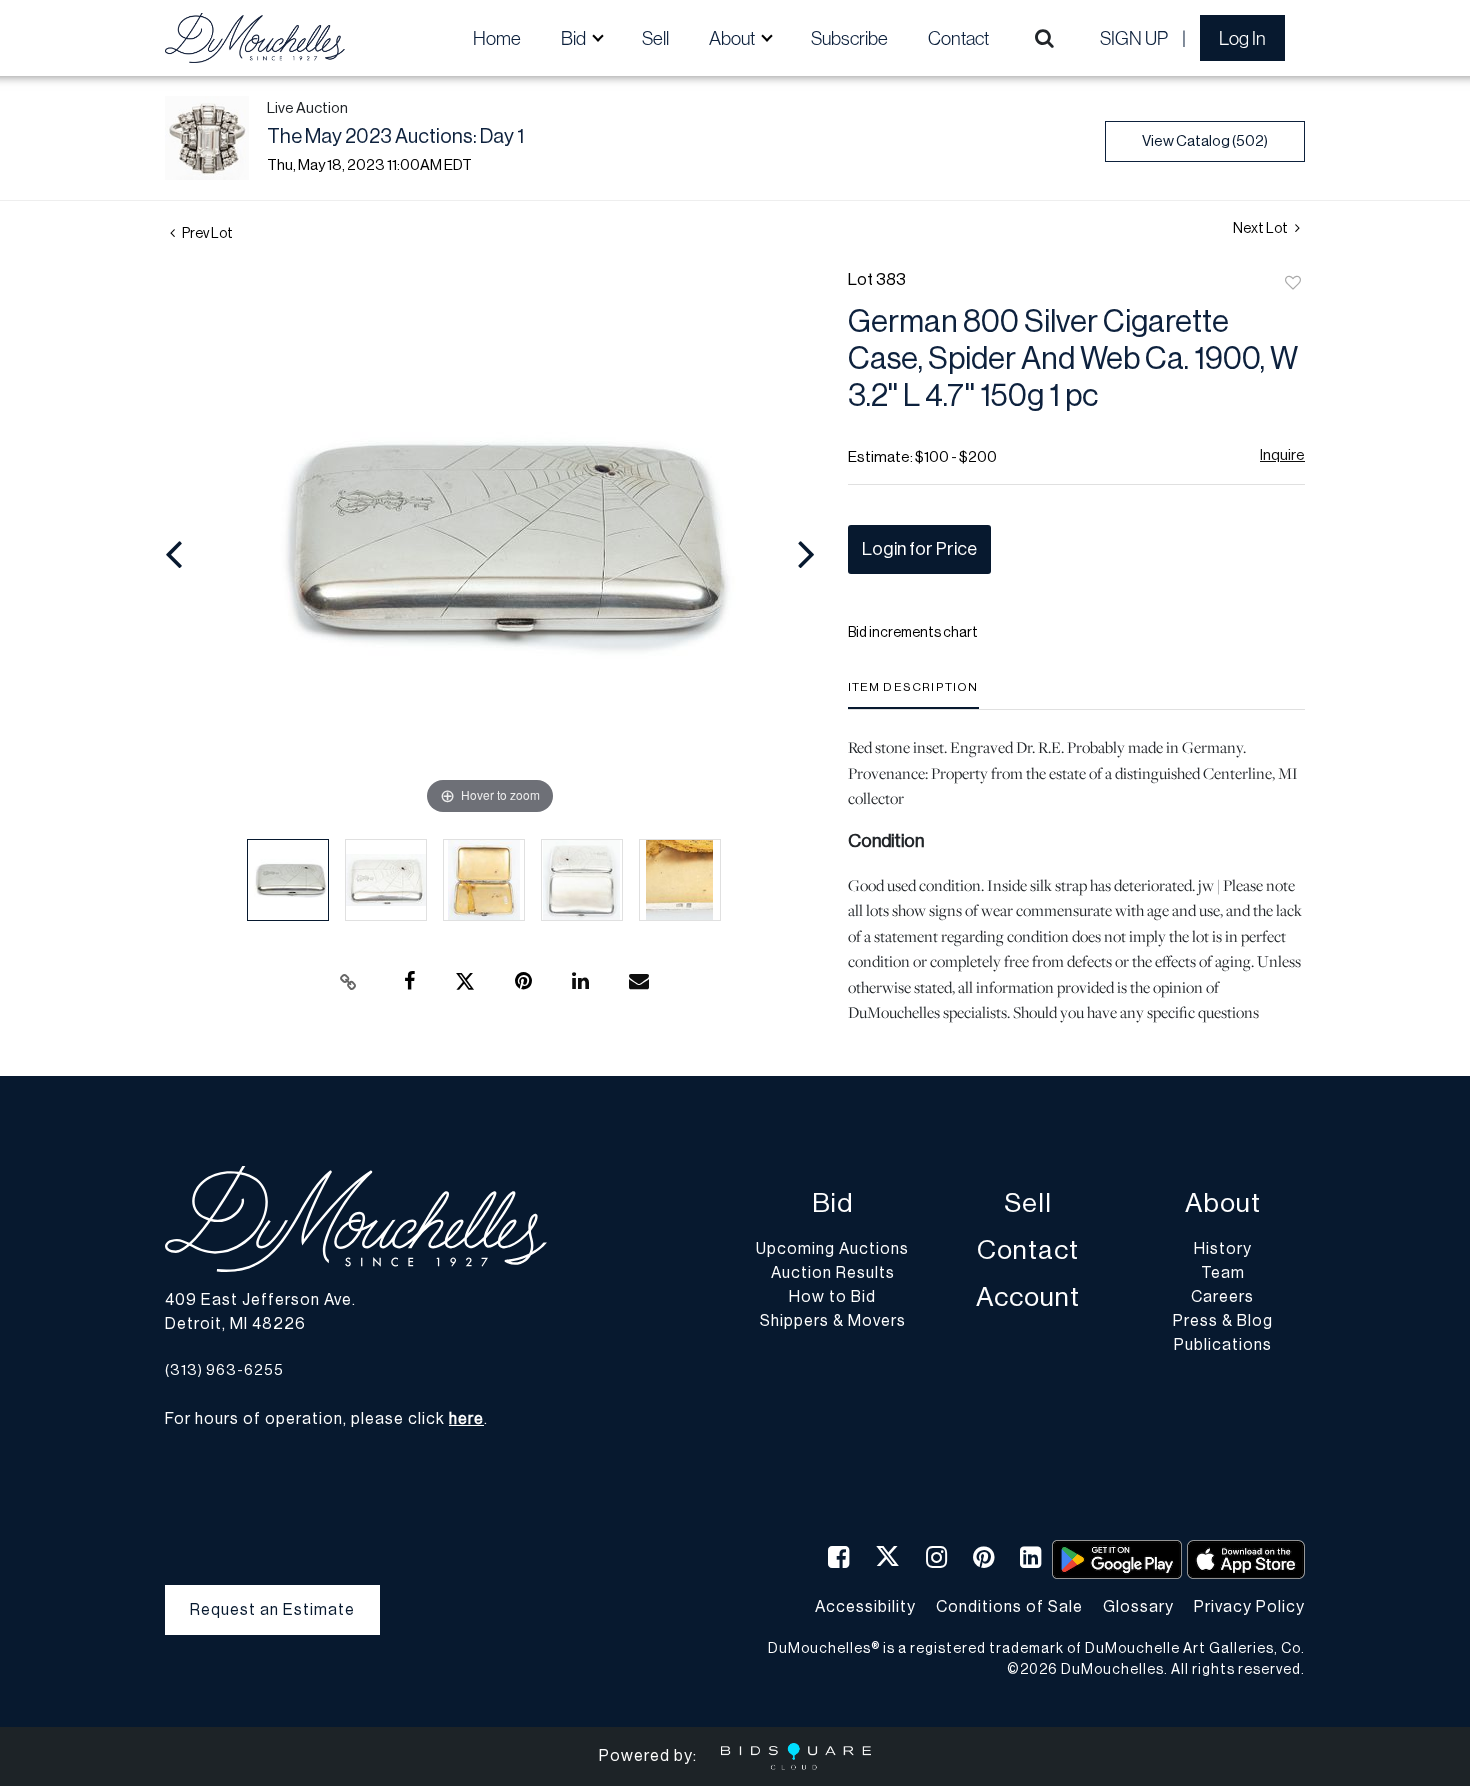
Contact (958, 38)
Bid (832, 1203)
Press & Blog (1223, 1321)
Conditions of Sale (1009, 1607)
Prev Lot (206, 234)
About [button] (733, 38)
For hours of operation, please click (324, 1419)
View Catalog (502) (1205, 141)
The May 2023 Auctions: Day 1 (395, 137)
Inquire (1282, 455)
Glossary (1138, 1607)
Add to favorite (1293, 284)
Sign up (1134, 38)
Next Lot (1261, 229)
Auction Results (833, 1273)
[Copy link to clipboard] (349, 982)
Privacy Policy (1249, 1607)
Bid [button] (575, 38)
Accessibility (865, 1607)
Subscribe (849, 38)
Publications (1223, 1345)
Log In (1242, 38)
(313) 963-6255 (224, 1370)
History (1223, 1249)
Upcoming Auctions (832, 1249)
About (1223, 1203)
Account (1028, 1297)
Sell (655, 38)
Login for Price (919, 549)
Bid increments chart (913, 633)
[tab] (913, 694)
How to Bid (832, 1297)
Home (497, 38)
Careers (1222, 1297)
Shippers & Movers (833, 1321)
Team (1223, 1273)
